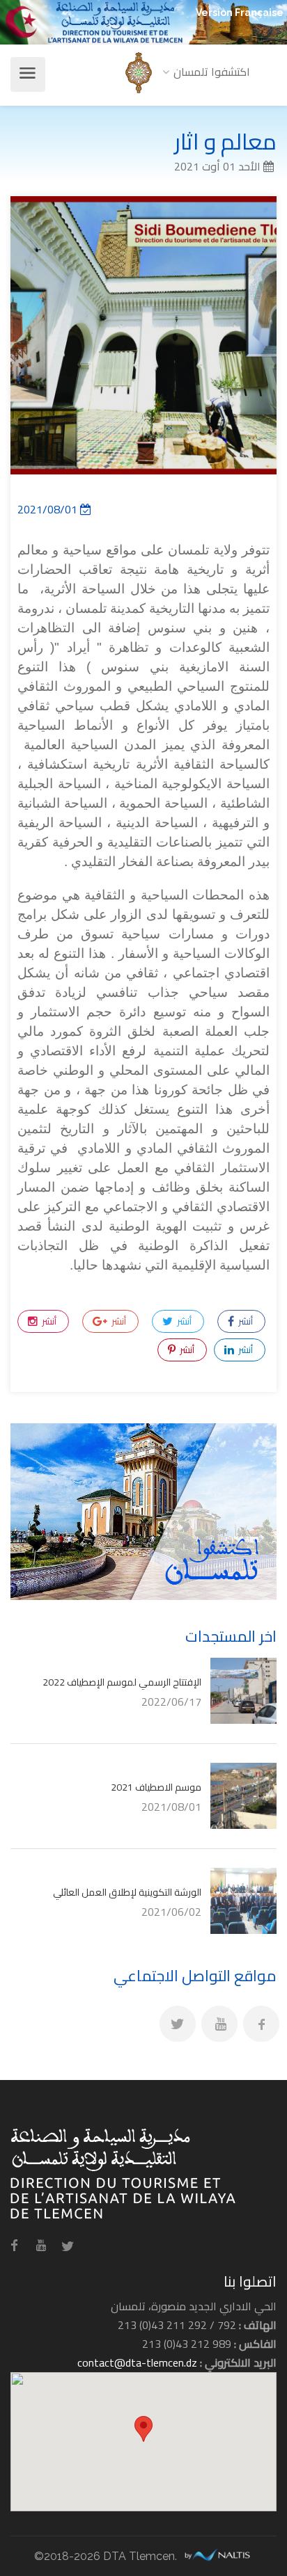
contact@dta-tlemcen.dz (137, 2362)
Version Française (240, 13)
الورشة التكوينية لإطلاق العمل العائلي (127, 1892)
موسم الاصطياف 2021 (156, 1787)
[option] (143, 335)
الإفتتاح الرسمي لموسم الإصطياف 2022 (122, 1682)
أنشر (245, 1321)
